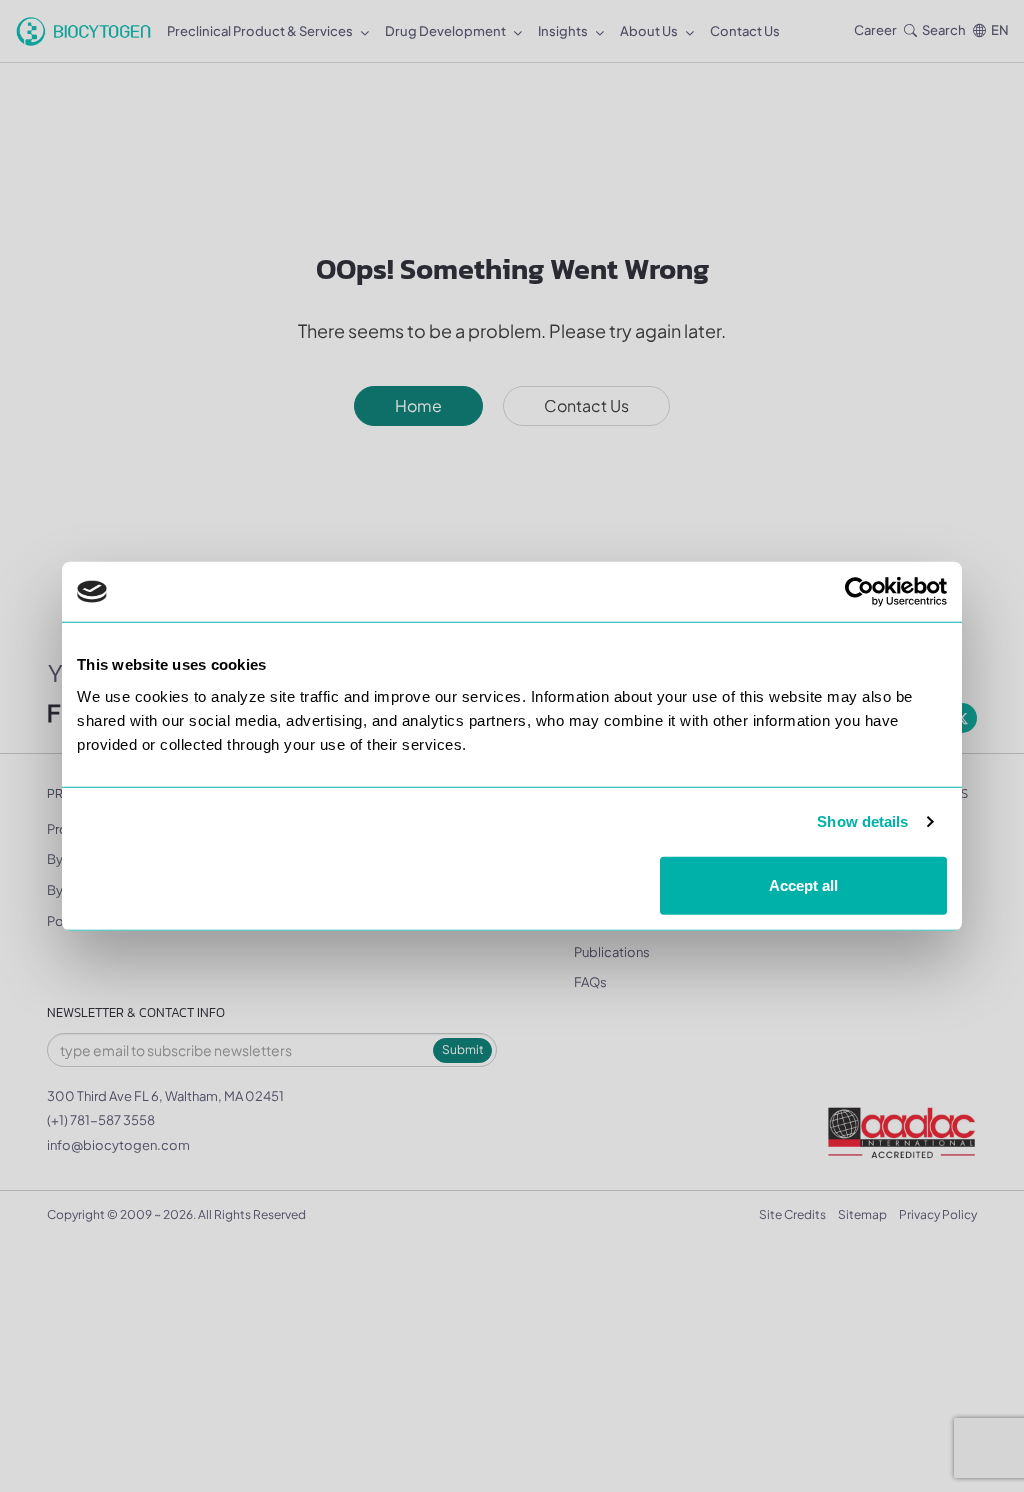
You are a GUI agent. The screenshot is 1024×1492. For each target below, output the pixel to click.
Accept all (803, 884)
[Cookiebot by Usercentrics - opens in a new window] (859, 592)
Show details (862, 821)
